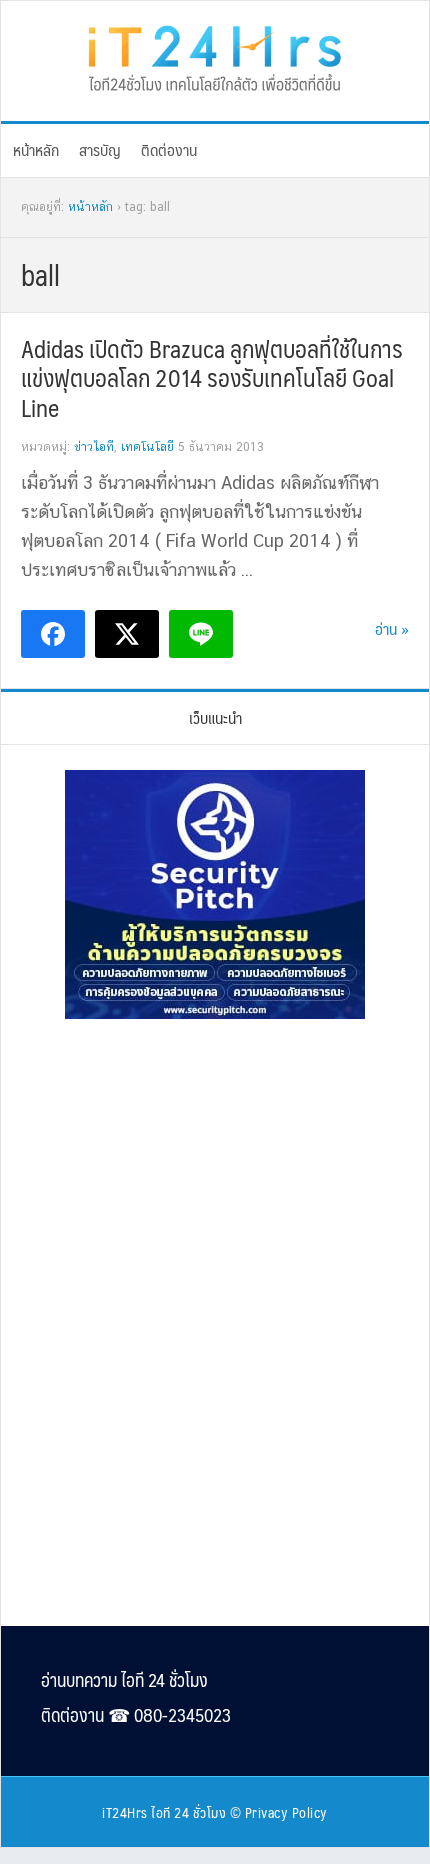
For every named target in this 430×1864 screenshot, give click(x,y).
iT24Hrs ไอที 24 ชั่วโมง (164, 1812)
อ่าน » (392, 628)
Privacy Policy (286, 1812)
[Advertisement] (215, 1171)
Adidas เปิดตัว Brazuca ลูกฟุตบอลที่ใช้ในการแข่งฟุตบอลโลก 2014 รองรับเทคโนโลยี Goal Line (212, 378)
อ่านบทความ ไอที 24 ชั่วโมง (124, 1680)
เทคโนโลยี (147, 447)
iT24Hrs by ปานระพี (215, 56)
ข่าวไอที (94, 447)
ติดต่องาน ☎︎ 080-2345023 (136, 1715)
